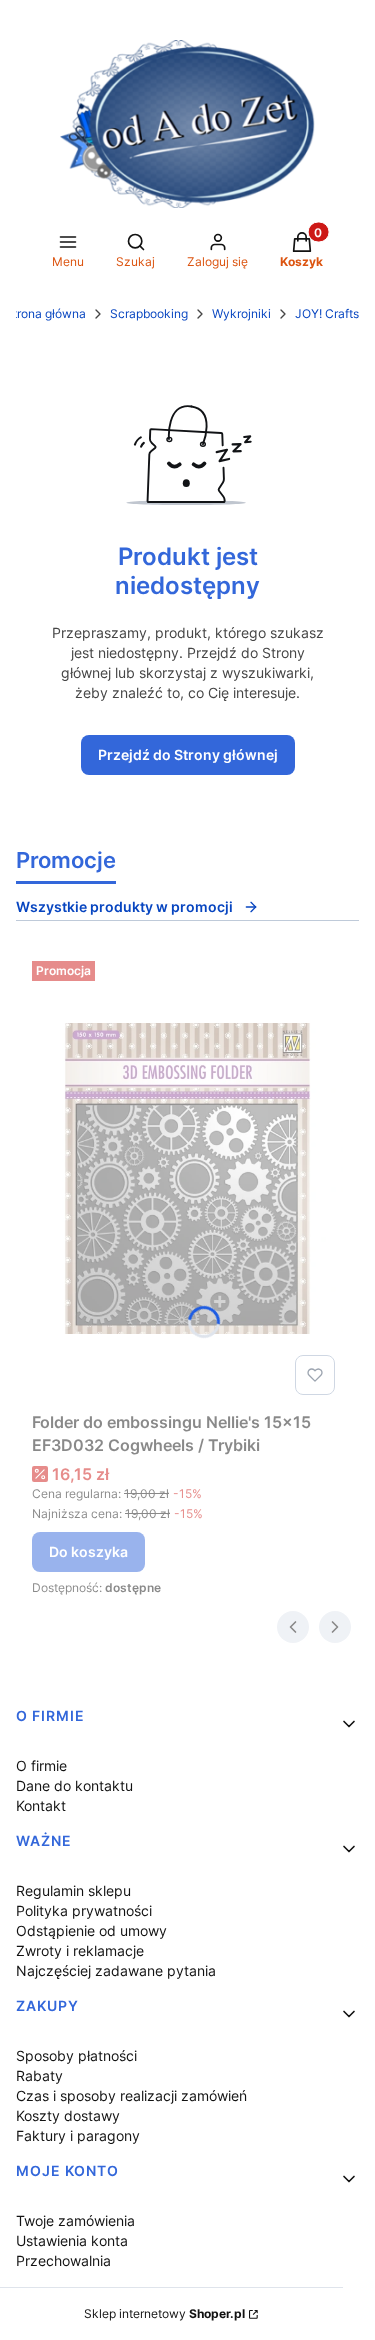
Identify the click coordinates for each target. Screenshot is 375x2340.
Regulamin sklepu (73, 1890)
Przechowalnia (63, 2260)
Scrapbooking (149, 313)
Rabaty (39, 2075)
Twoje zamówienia (75, 2220)
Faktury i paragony (78, 2135)
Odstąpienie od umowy (91, 1930)
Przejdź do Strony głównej (188, 754)
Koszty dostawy (68, 2115)
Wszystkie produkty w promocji (124, 906)
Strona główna (45, 313)
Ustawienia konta (72, 2240)
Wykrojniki (241, 313)
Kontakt (41, 1805)
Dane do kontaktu (74, 1785)
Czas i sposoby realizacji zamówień (131, 2095)
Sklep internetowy (164, 2313)
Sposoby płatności (76, 2055)
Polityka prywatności (84, 1910)
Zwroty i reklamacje (80, 1950)
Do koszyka (88, 1551)
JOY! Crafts (327, 313)
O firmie (41, 1765)
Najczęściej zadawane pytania (116, 1970)
